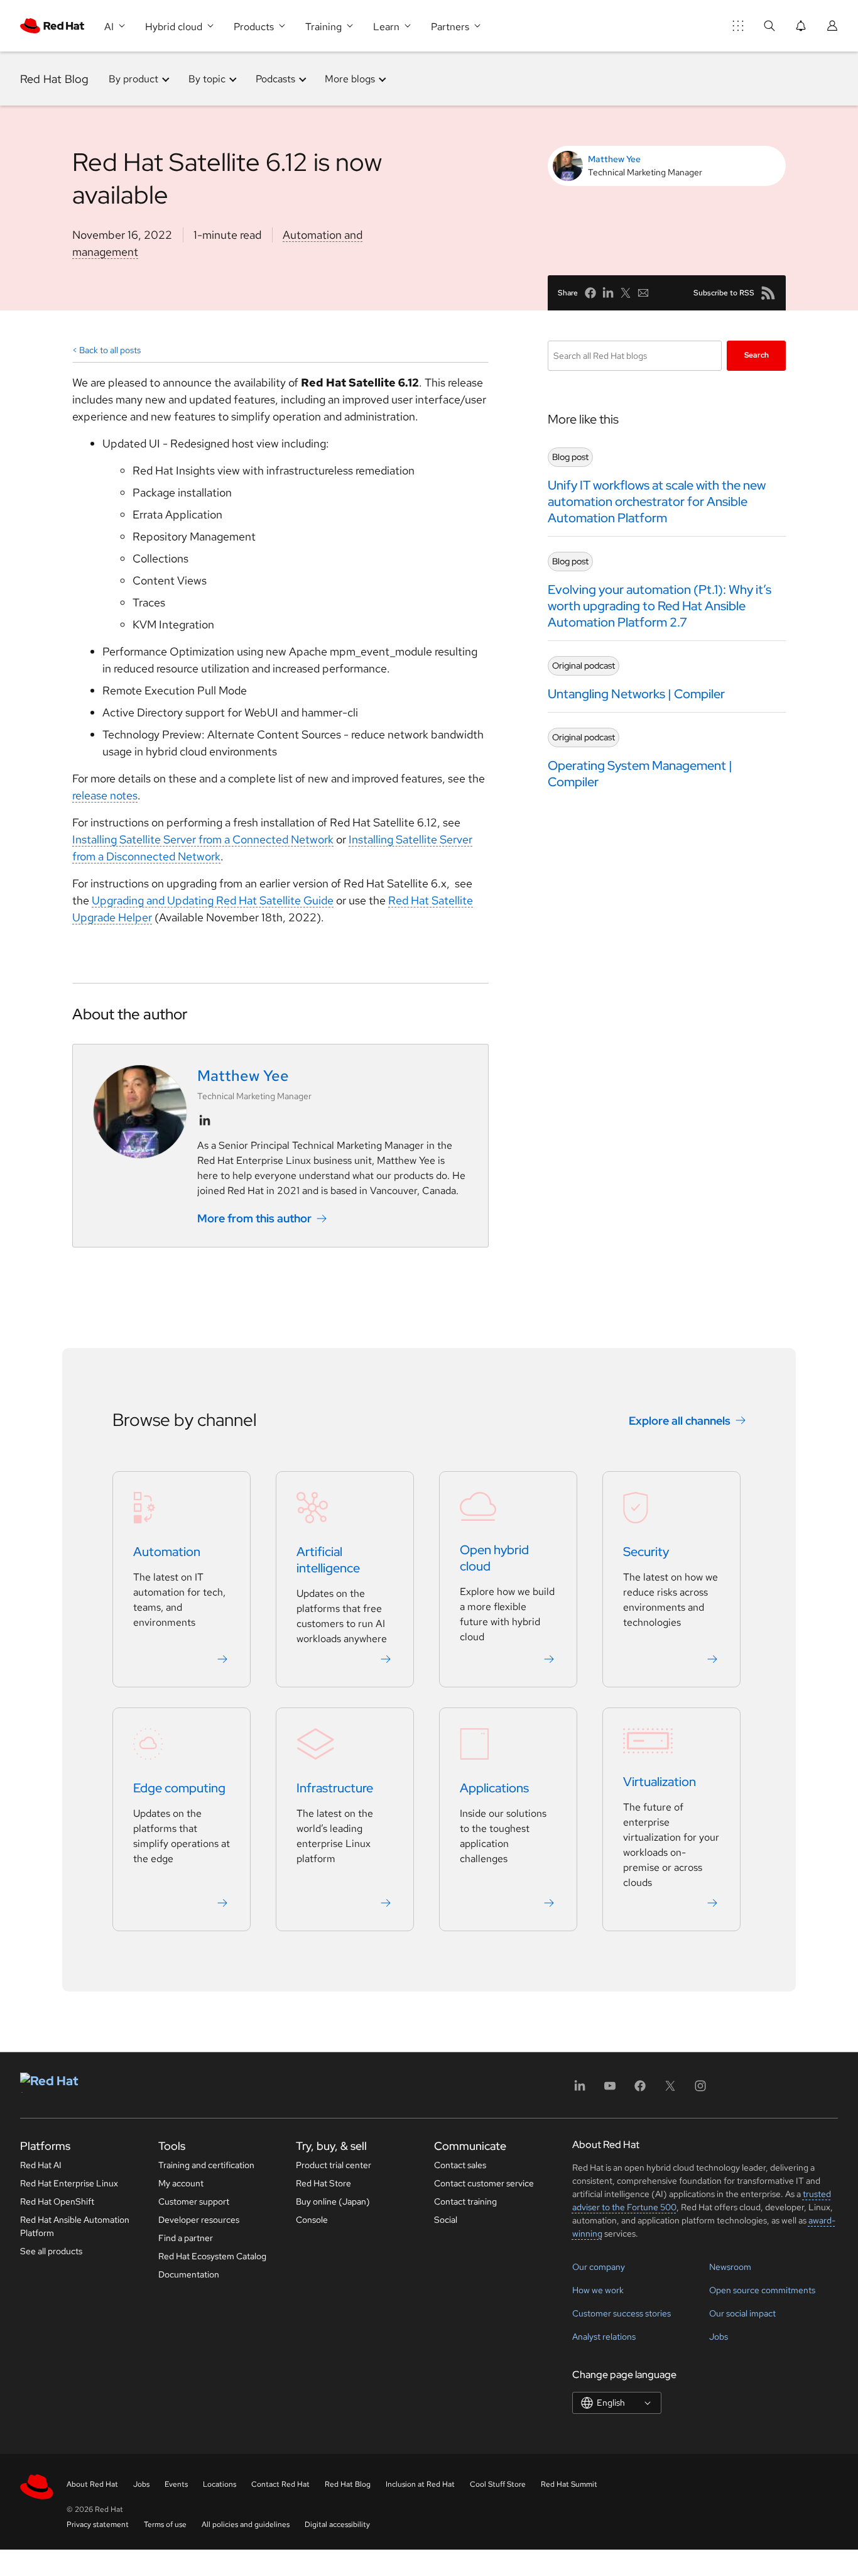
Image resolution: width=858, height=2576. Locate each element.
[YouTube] (610, 2090)
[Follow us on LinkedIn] (205, 1121)
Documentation (189, 2274)
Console (312, 2220)
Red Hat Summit (569, 2484)
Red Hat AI (41, 2165)
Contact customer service (484, 2183)
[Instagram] (700, 2090)
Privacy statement (98, 2524)
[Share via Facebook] (590, 293)
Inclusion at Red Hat (420, 2484)
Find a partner (186, 2238)
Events (176, 2484)
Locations (220, 2484)
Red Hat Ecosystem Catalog (212, 2256)
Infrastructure (335, 1788)
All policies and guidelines (246, 2524)
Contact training (465, 2201)
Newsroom (730, 2267)
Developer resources (199, 2220)
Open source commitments (762, 2290)
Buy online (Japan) (333, 2201)
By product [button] (133, 79)
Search (757, 355)
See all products (51, 2251)
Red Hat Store (323, 2183)
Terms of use (165, 2524)
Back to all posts (110, 350)
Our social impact (742, 2313)
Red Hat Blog (54, 79)
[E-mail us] (643, 293)
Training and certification (206, 2165)
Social (446, 2220)
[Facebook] (640, 2090)
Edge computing (179, 1788)
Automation (167, 1552)
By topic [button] (207, 79)
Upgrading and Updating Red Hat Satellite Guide (213, 900)
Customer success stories (622, 2313)
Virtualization (660, 1782)
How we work (598, 2290)
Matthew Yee (614, 159)
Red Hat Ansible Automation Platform (75, 2226)
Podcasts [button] (275, 79)
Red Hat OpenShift (57, 2201)
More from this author (254, 1218)
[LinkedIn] (580, 2090)
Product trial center (334, 2165)
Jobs (719, 2337)
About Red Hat (92, 2484)
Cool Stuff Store (498, 2484)
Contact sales (460, 2165)
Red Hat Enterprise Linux (69, 2183)
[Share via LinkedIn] (608, 293)
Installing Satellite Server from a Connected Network (203, 839)
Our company (599, 2267)
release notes (105, 795)
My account (181, 2183)
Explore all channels (680, 1421)
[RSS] (768, 293)
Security (646, 1552)
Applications (494, 1788)
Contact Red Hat (280, 2484)
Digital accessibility (337, 2524)
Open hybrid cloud (494, 1558)
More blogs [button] (350, 79)
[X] (670, 2090)
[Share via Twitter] (626, 293)
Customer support (194, 2201)
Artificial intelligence (328, 1560)
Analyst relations (604, 2337)
